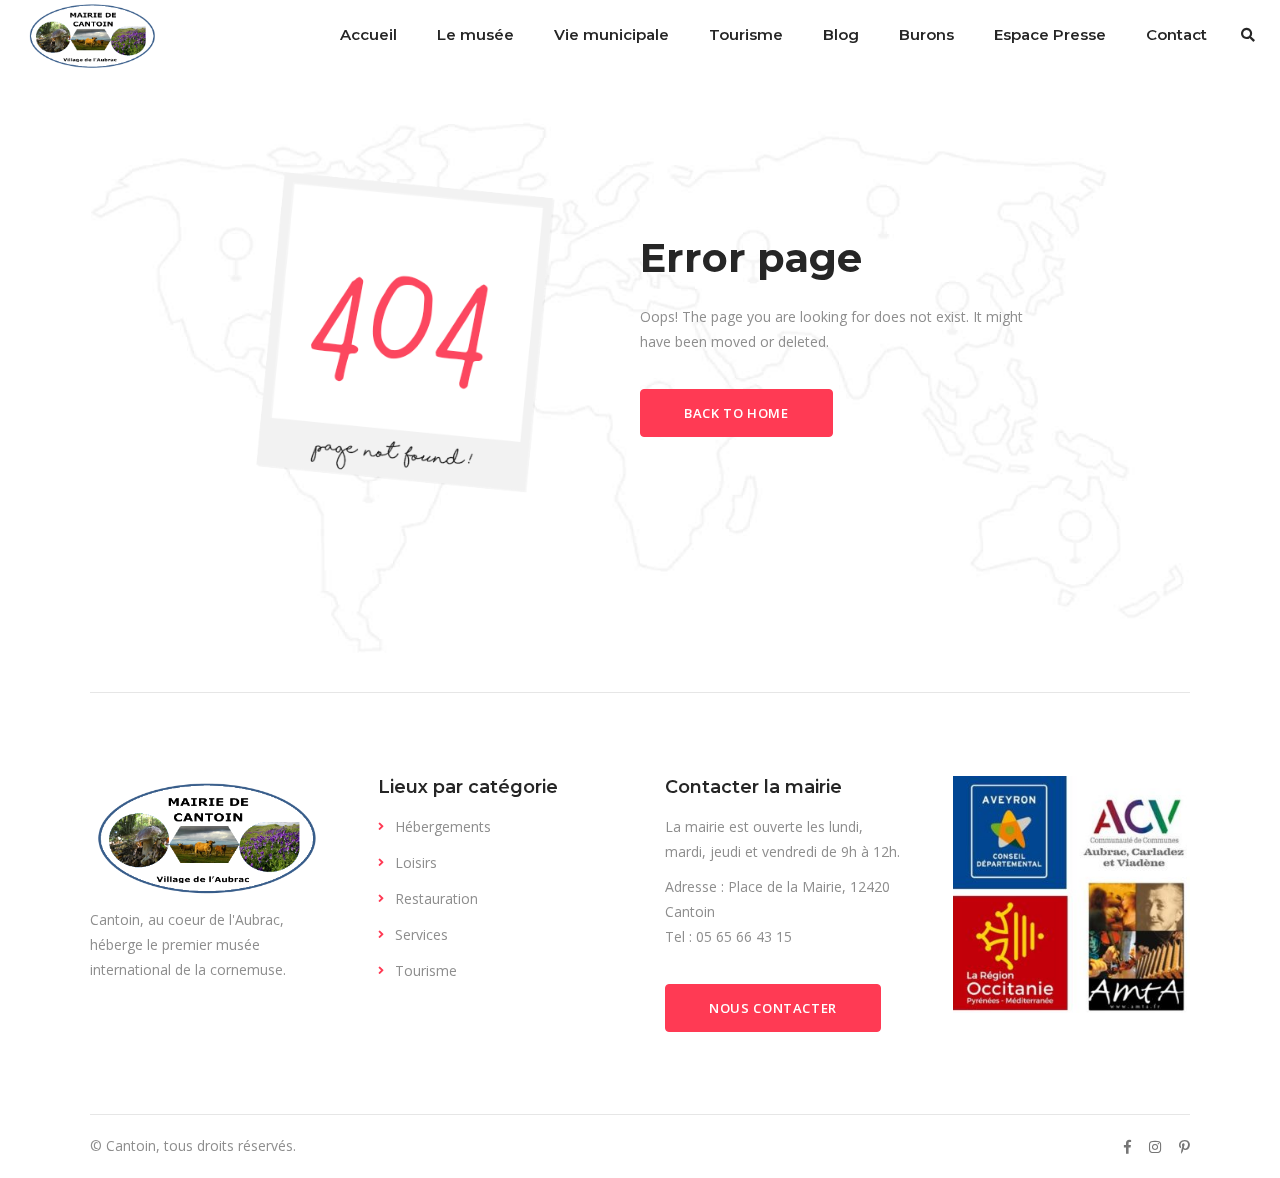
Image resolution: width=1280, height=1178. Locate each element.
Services (421, 934)
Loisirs (416, 862)
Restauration (436, 898)
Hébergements (443, 826)
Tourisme (426, 970)
